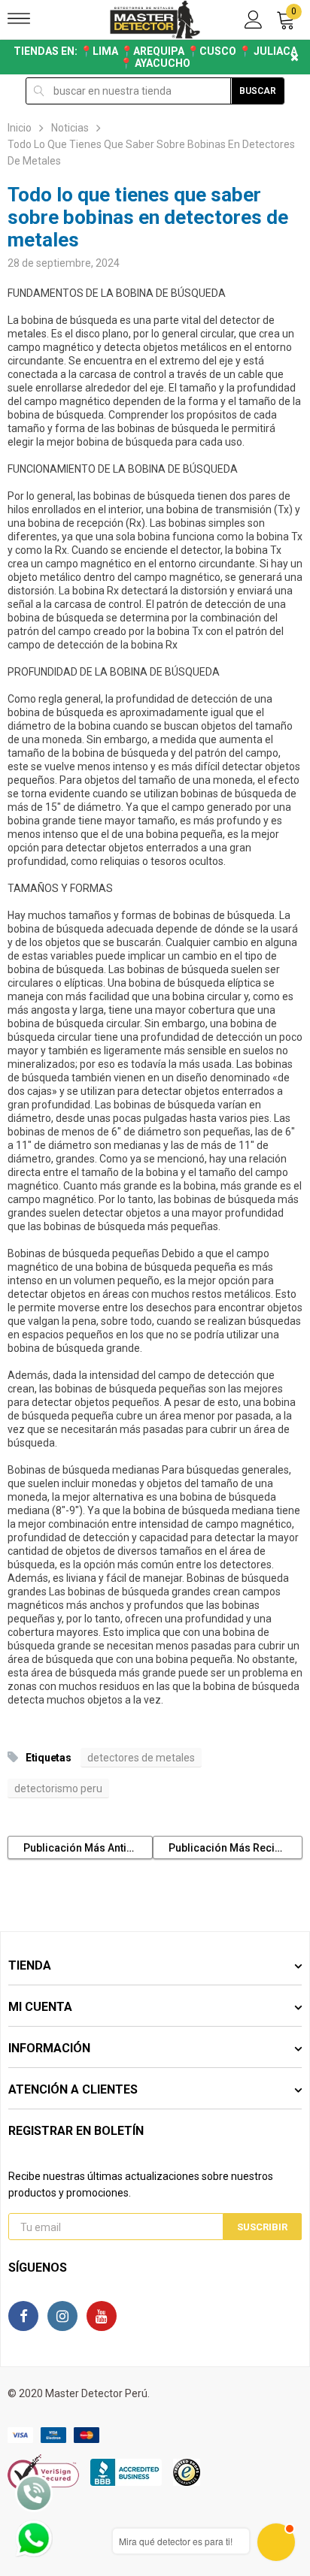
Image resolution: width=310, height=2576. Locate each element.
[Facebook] (23, 2316)
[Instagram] (62, 2316)
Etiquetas (48, 1758)
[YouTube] (102, 2316)
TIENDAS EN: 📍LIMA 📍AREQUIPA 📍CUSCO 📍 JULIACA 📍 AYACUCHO (155, 57)
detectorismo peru (58, 1788)
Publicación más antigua (84, 1848)
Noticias (70, 128)
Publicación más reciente (232, 1848)
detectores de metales (141, 1758)
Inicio (20, 128)
